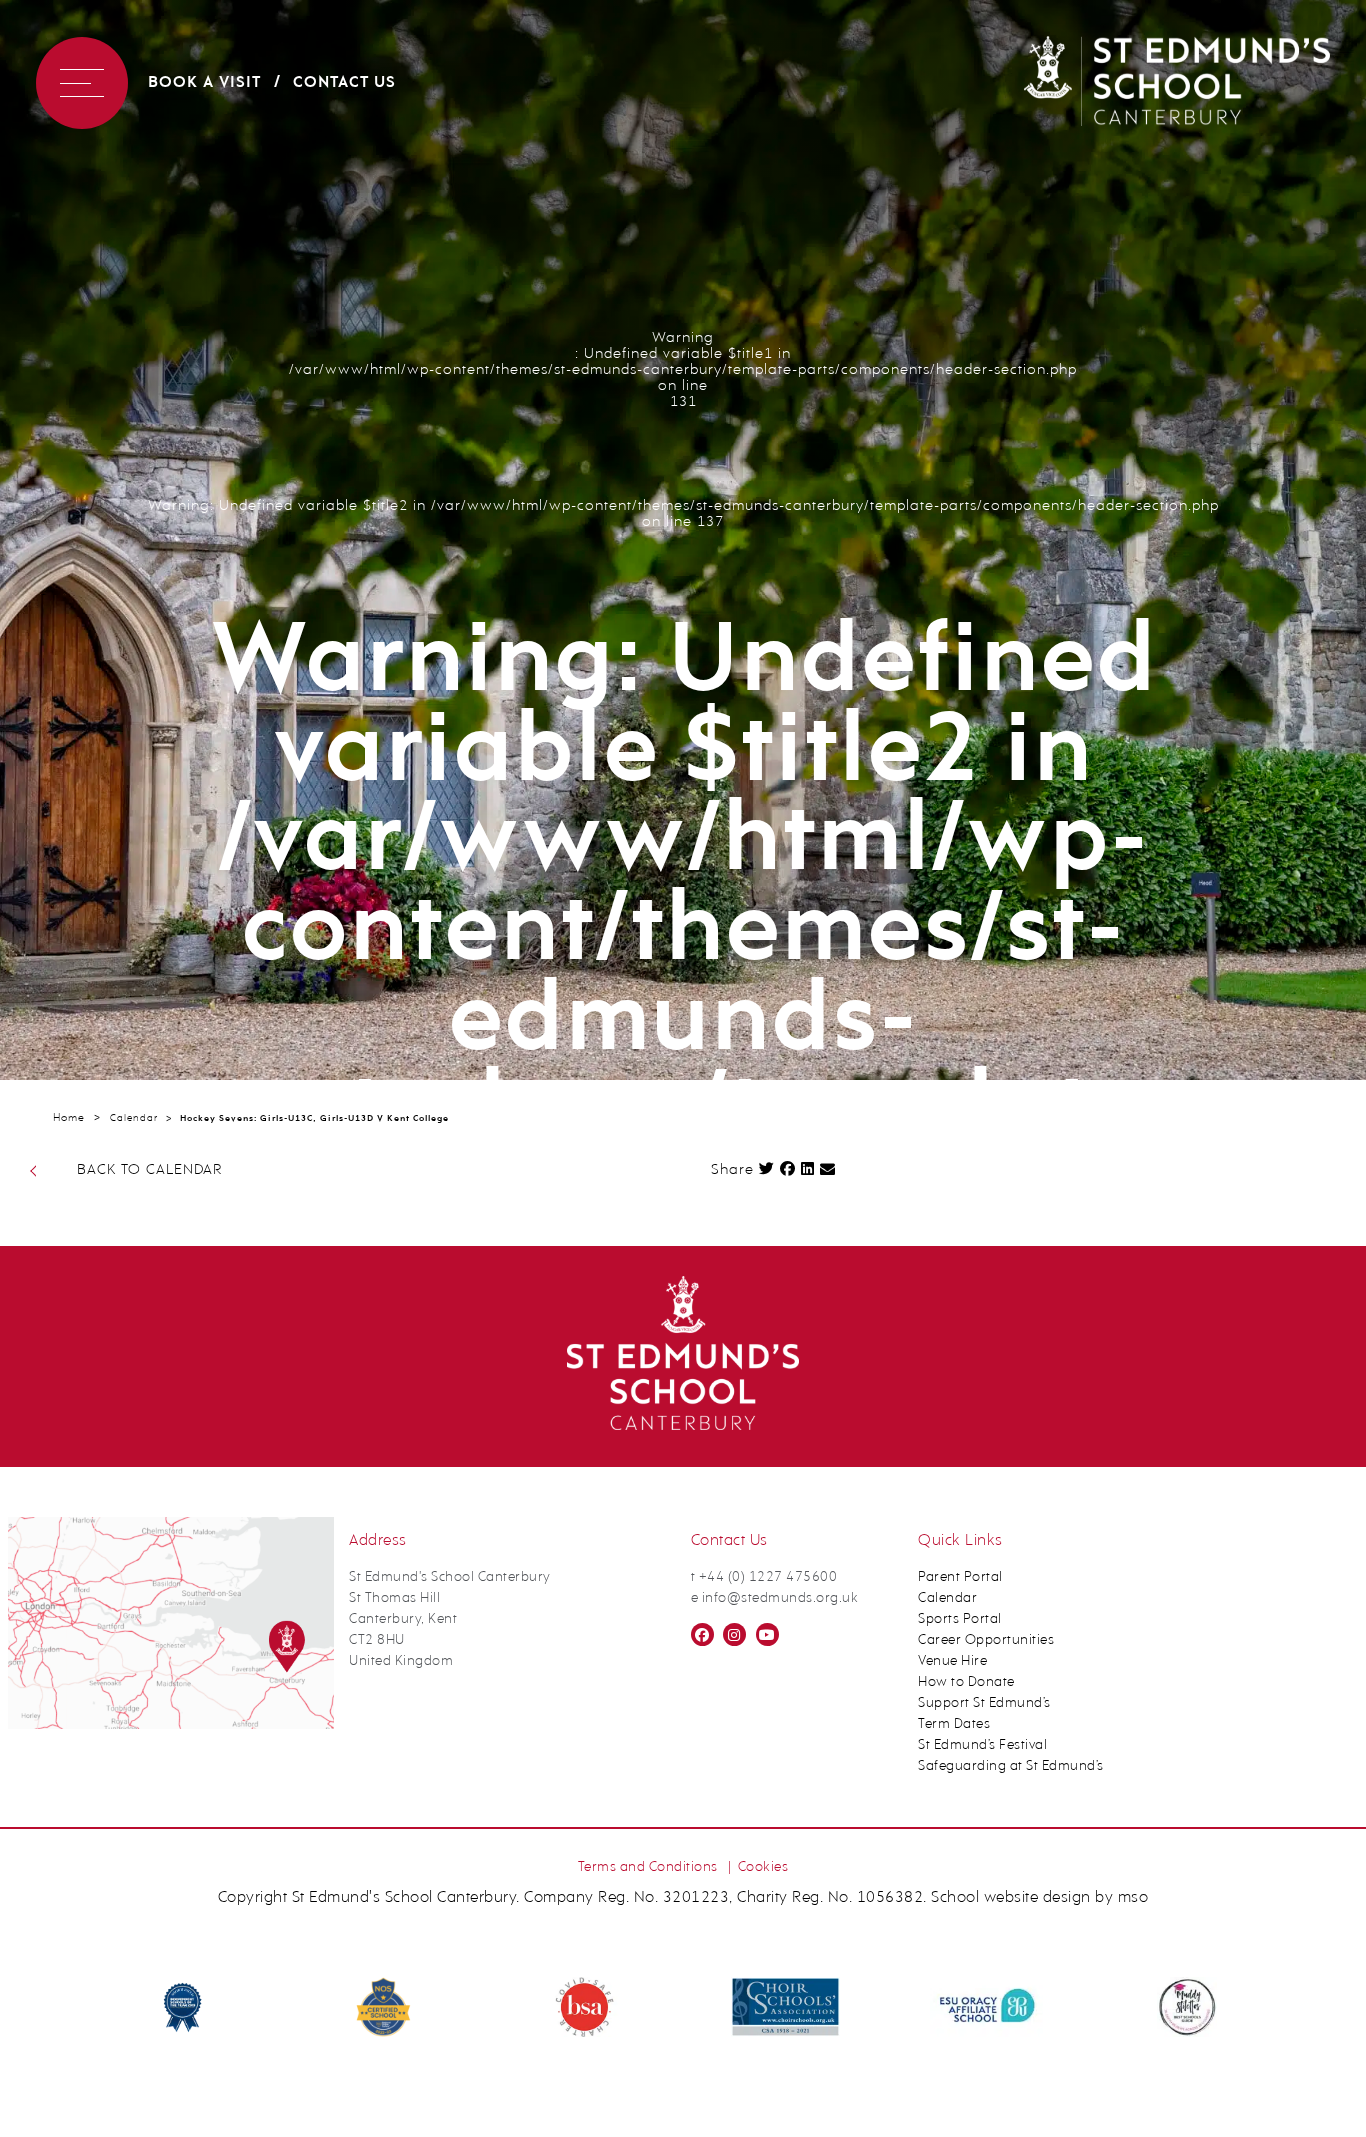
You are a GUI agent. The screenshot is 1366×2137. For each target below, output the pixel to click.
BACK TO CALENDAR (149, 1170)
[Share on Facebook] (788, 1168)
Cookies (763, 1867)
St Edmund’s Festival (982, 1745)
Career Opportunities (986, 1640)
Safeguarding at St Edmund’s (1011, 1766)
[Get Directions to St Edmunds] (171, 1725)
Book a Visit (204, 83)
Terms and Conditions (648, 1867)
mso (1133, 1898)
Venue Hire (952, 1661)
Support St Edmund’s (984, 1703)
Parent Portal (960, 1577)
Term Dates (954, 1724)
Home (69, 1118)
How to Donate (966, 1682)
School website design (1011, 1898)
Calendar (134, 1118)
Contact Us (344, 83)
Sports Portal (960, 1619)
